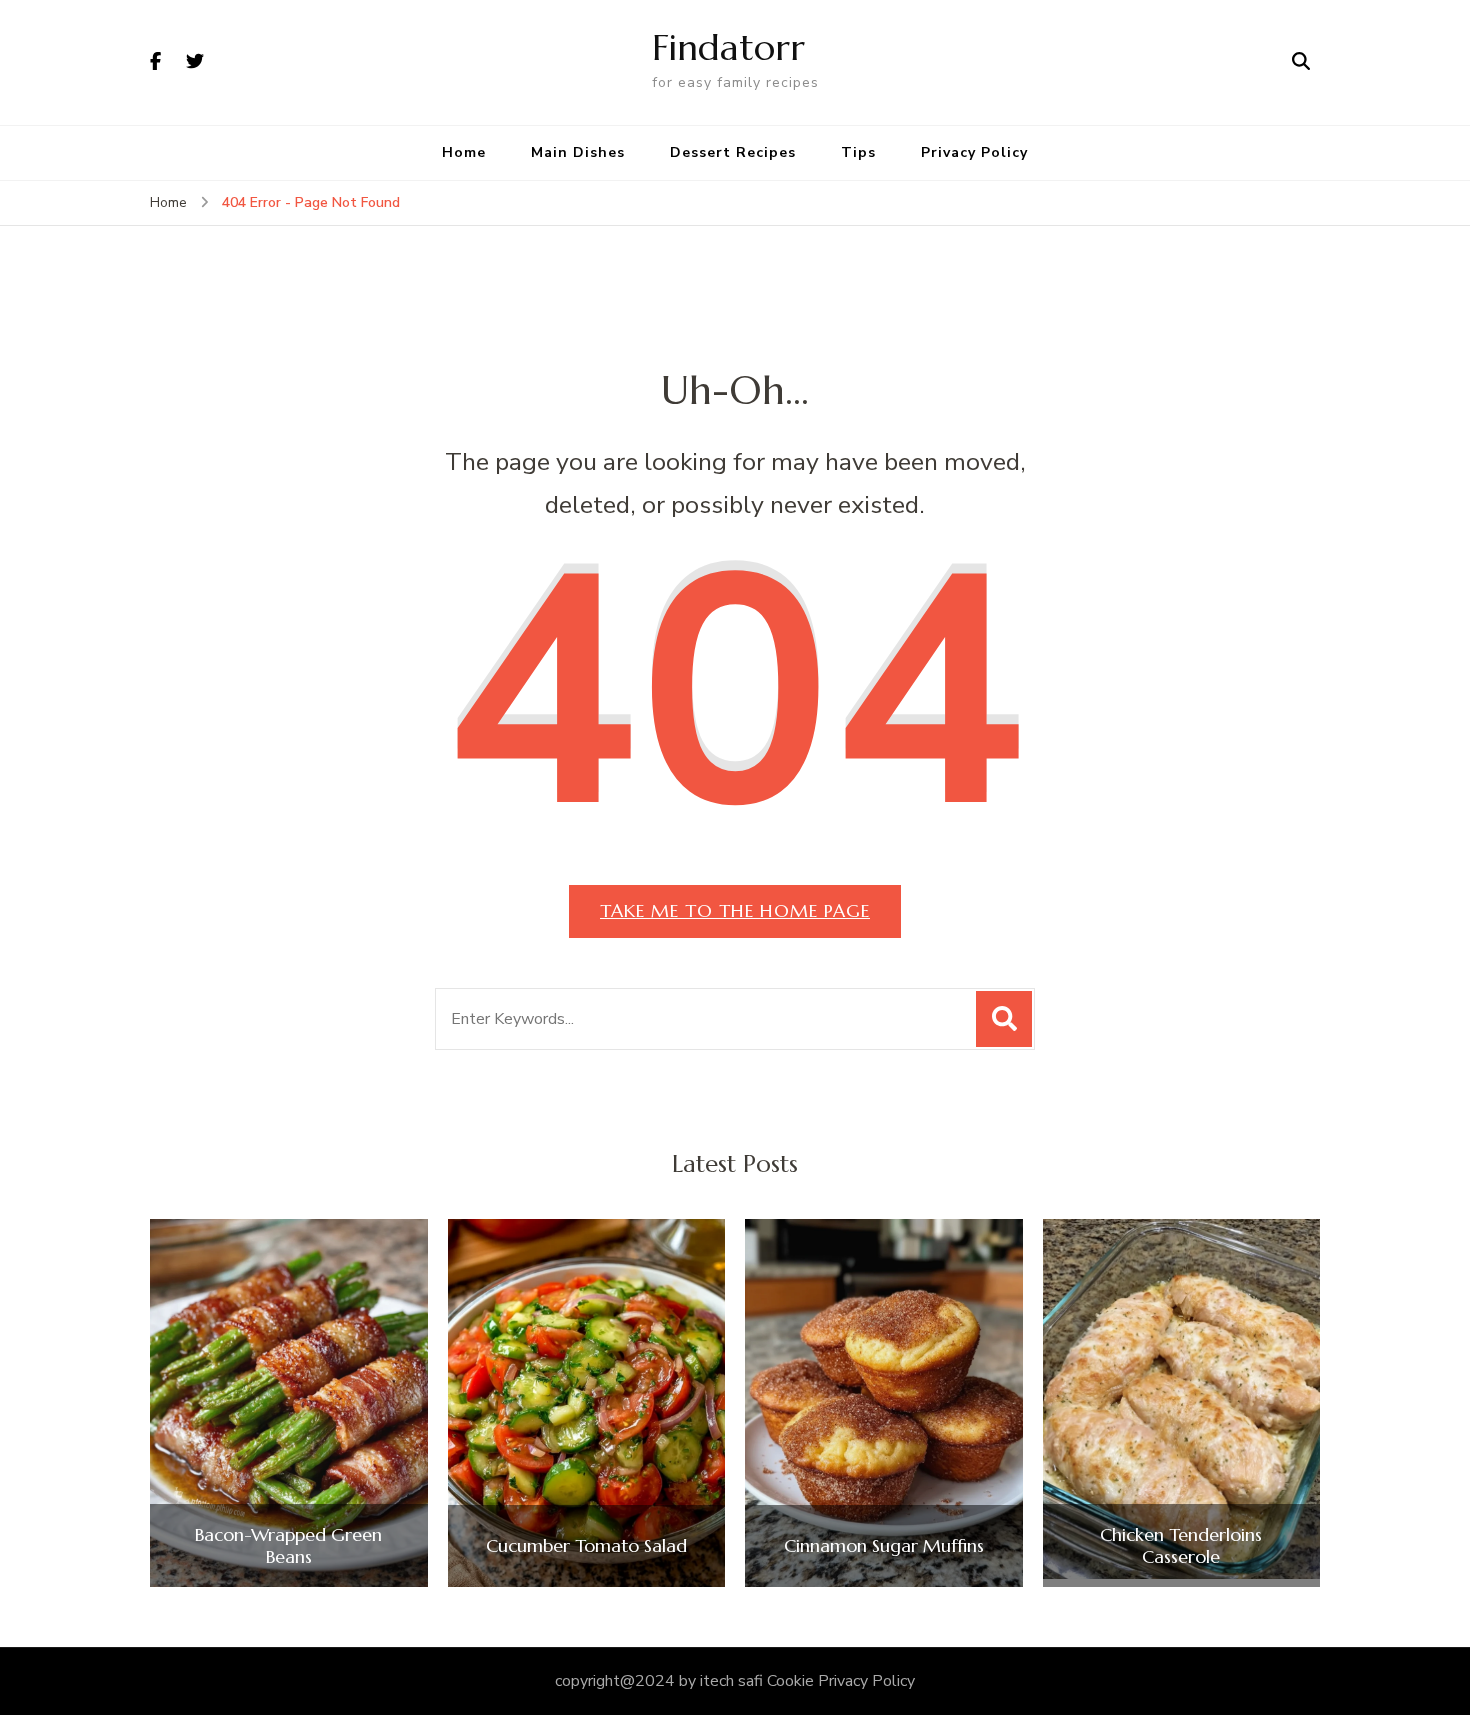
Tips (858, 152)
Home (464, 152)
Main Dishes (578, 152)
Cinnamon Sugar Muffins (884, 1546)
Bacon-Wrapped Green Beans (288, 1545)
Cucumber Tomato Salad (586, 1546)
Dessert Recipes (733, 152)
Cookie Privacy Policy (841, 1681)
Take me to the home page (735, 910)
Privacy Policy (974, 152)
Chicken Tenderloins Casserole (1181, 1545)
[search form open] (1301, 62)
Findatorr (728, 47)
